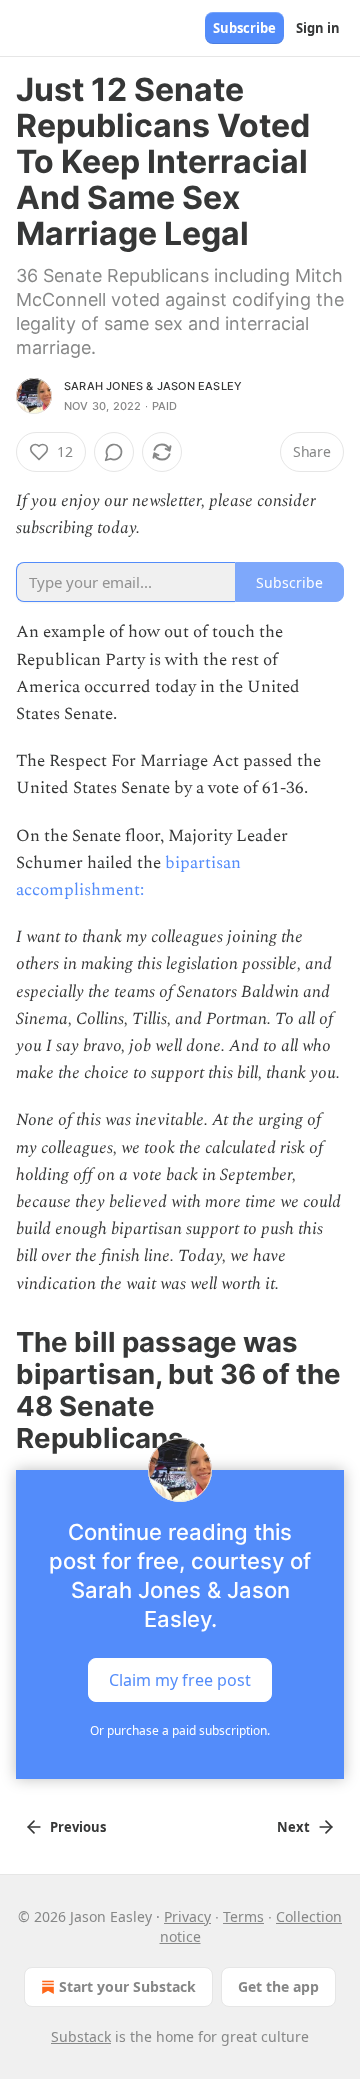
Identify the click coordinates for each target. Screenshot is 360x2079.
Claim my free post (180, 1679)
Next (293, 1827)
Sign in (318, 28)
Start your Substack (127, 1986)
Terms (243, 1916)
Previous (78, 1827)
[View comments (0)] (114, 452)
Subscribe (244, 28)
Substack (81, 2036)
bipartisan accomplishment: (128, 876)
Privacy (187, 1916)
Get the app (278, 1986)
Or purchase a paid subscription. (180, 1730)
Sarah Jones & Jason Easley (153, 386)
